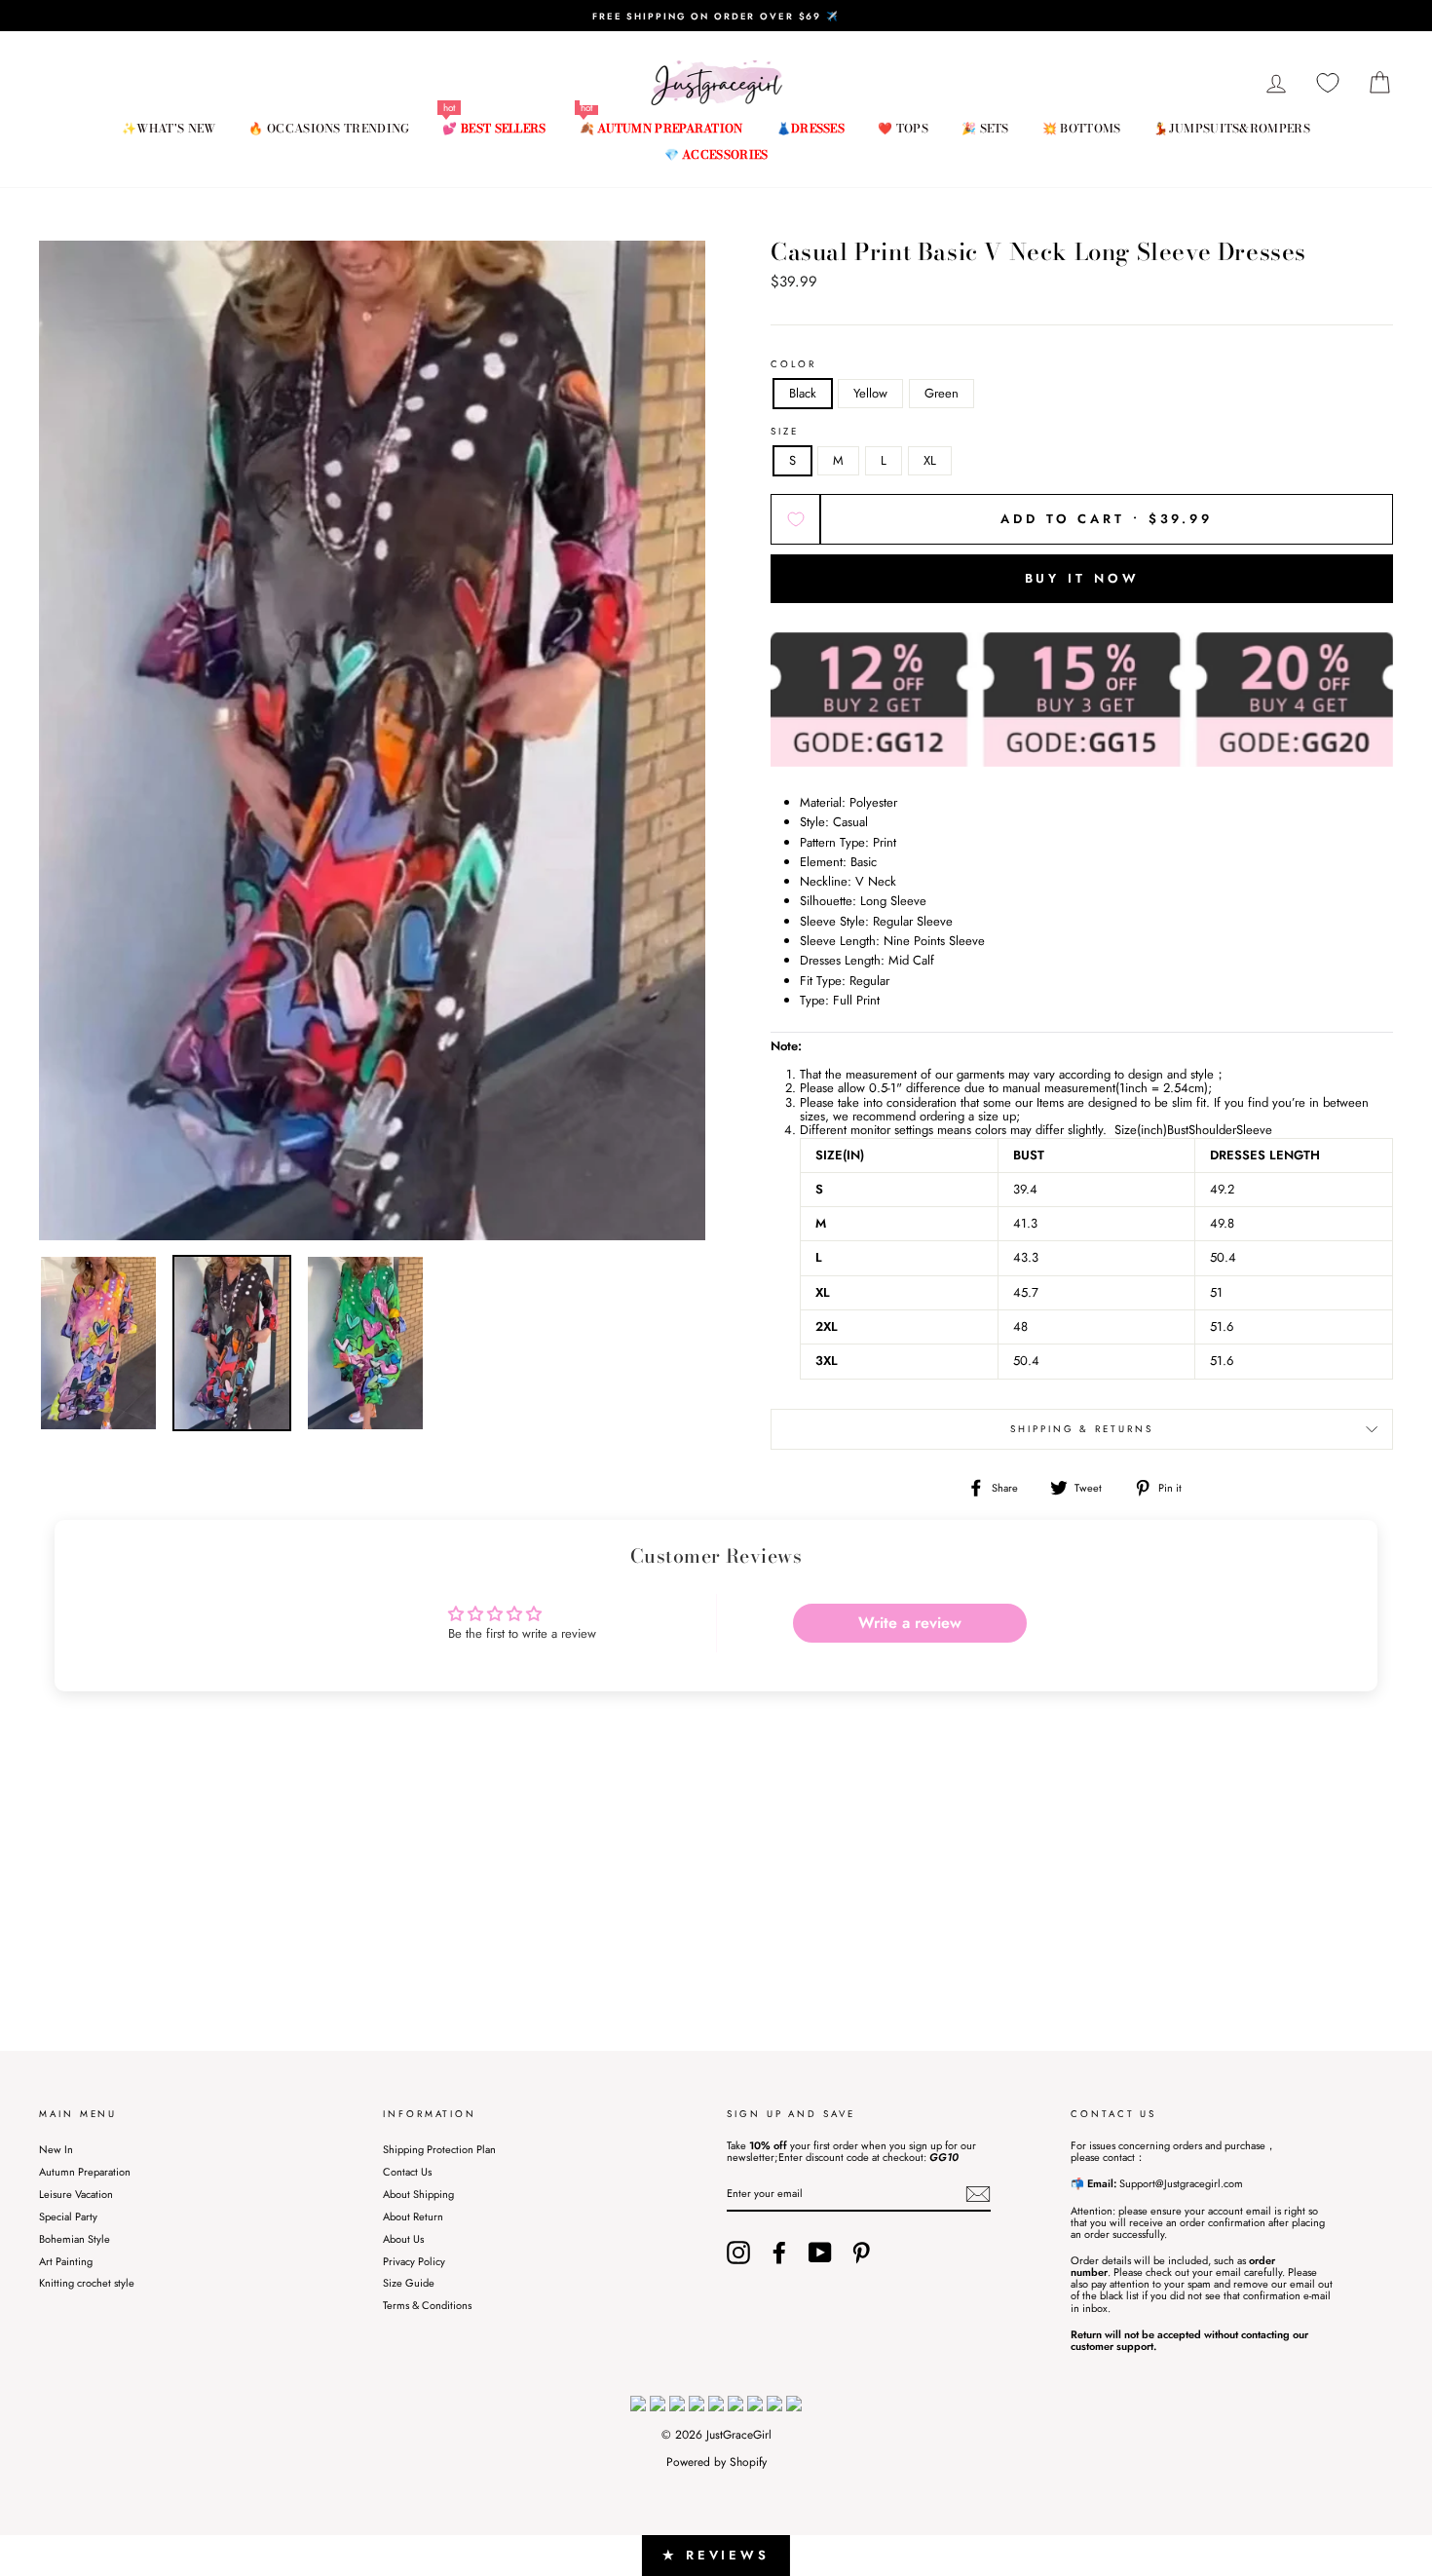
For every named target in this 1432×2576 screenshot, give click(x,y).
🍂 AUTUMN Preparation (661, 128)
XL (930, 460)
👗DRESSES (810, 128)
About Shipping (418, 2194)
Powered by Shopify (716, 2462)
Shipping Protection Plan (439, 2149)
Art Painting (66, 2261)
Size (785, 432)
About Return (413, 2216)
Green (942, 393)
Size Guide (409, 2283)
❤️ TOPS (903, 128)
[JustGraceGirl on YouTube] (820, 2253)
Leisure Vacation (76, 2194)
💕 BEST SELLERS (494, 128)
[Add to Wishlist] (795, 519)
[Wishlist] (1328, 83)
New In (56, 2149)
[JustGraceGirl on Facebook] (779, 2253)
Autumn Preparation (85, 2172)
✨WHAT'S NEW (169, 128)
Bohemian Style (75, 2239)
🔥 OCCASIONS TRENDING (329, 128)
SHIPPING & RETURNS (1082, 1429)
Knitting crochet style (87, 2283)
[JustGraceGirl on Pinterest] (861, 2253)
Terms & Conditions (427, 2305)
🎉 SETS (985, 128)
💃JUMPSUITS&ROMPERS (1231, 128)
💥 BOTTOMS (1082, 128)
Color (793, 365)
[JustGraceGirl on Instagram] (738, 2253)
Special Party (68, 2216)
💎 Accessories (716, 154)
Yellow (870, 393)
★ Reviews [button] (716, 2555)
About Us (403, 2239)
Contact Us (407, 2172)
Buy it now (1082, 578)
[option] (716, 16)
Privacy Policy (414, 2261)
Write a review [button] (910, 1623)
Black (803, 393)
